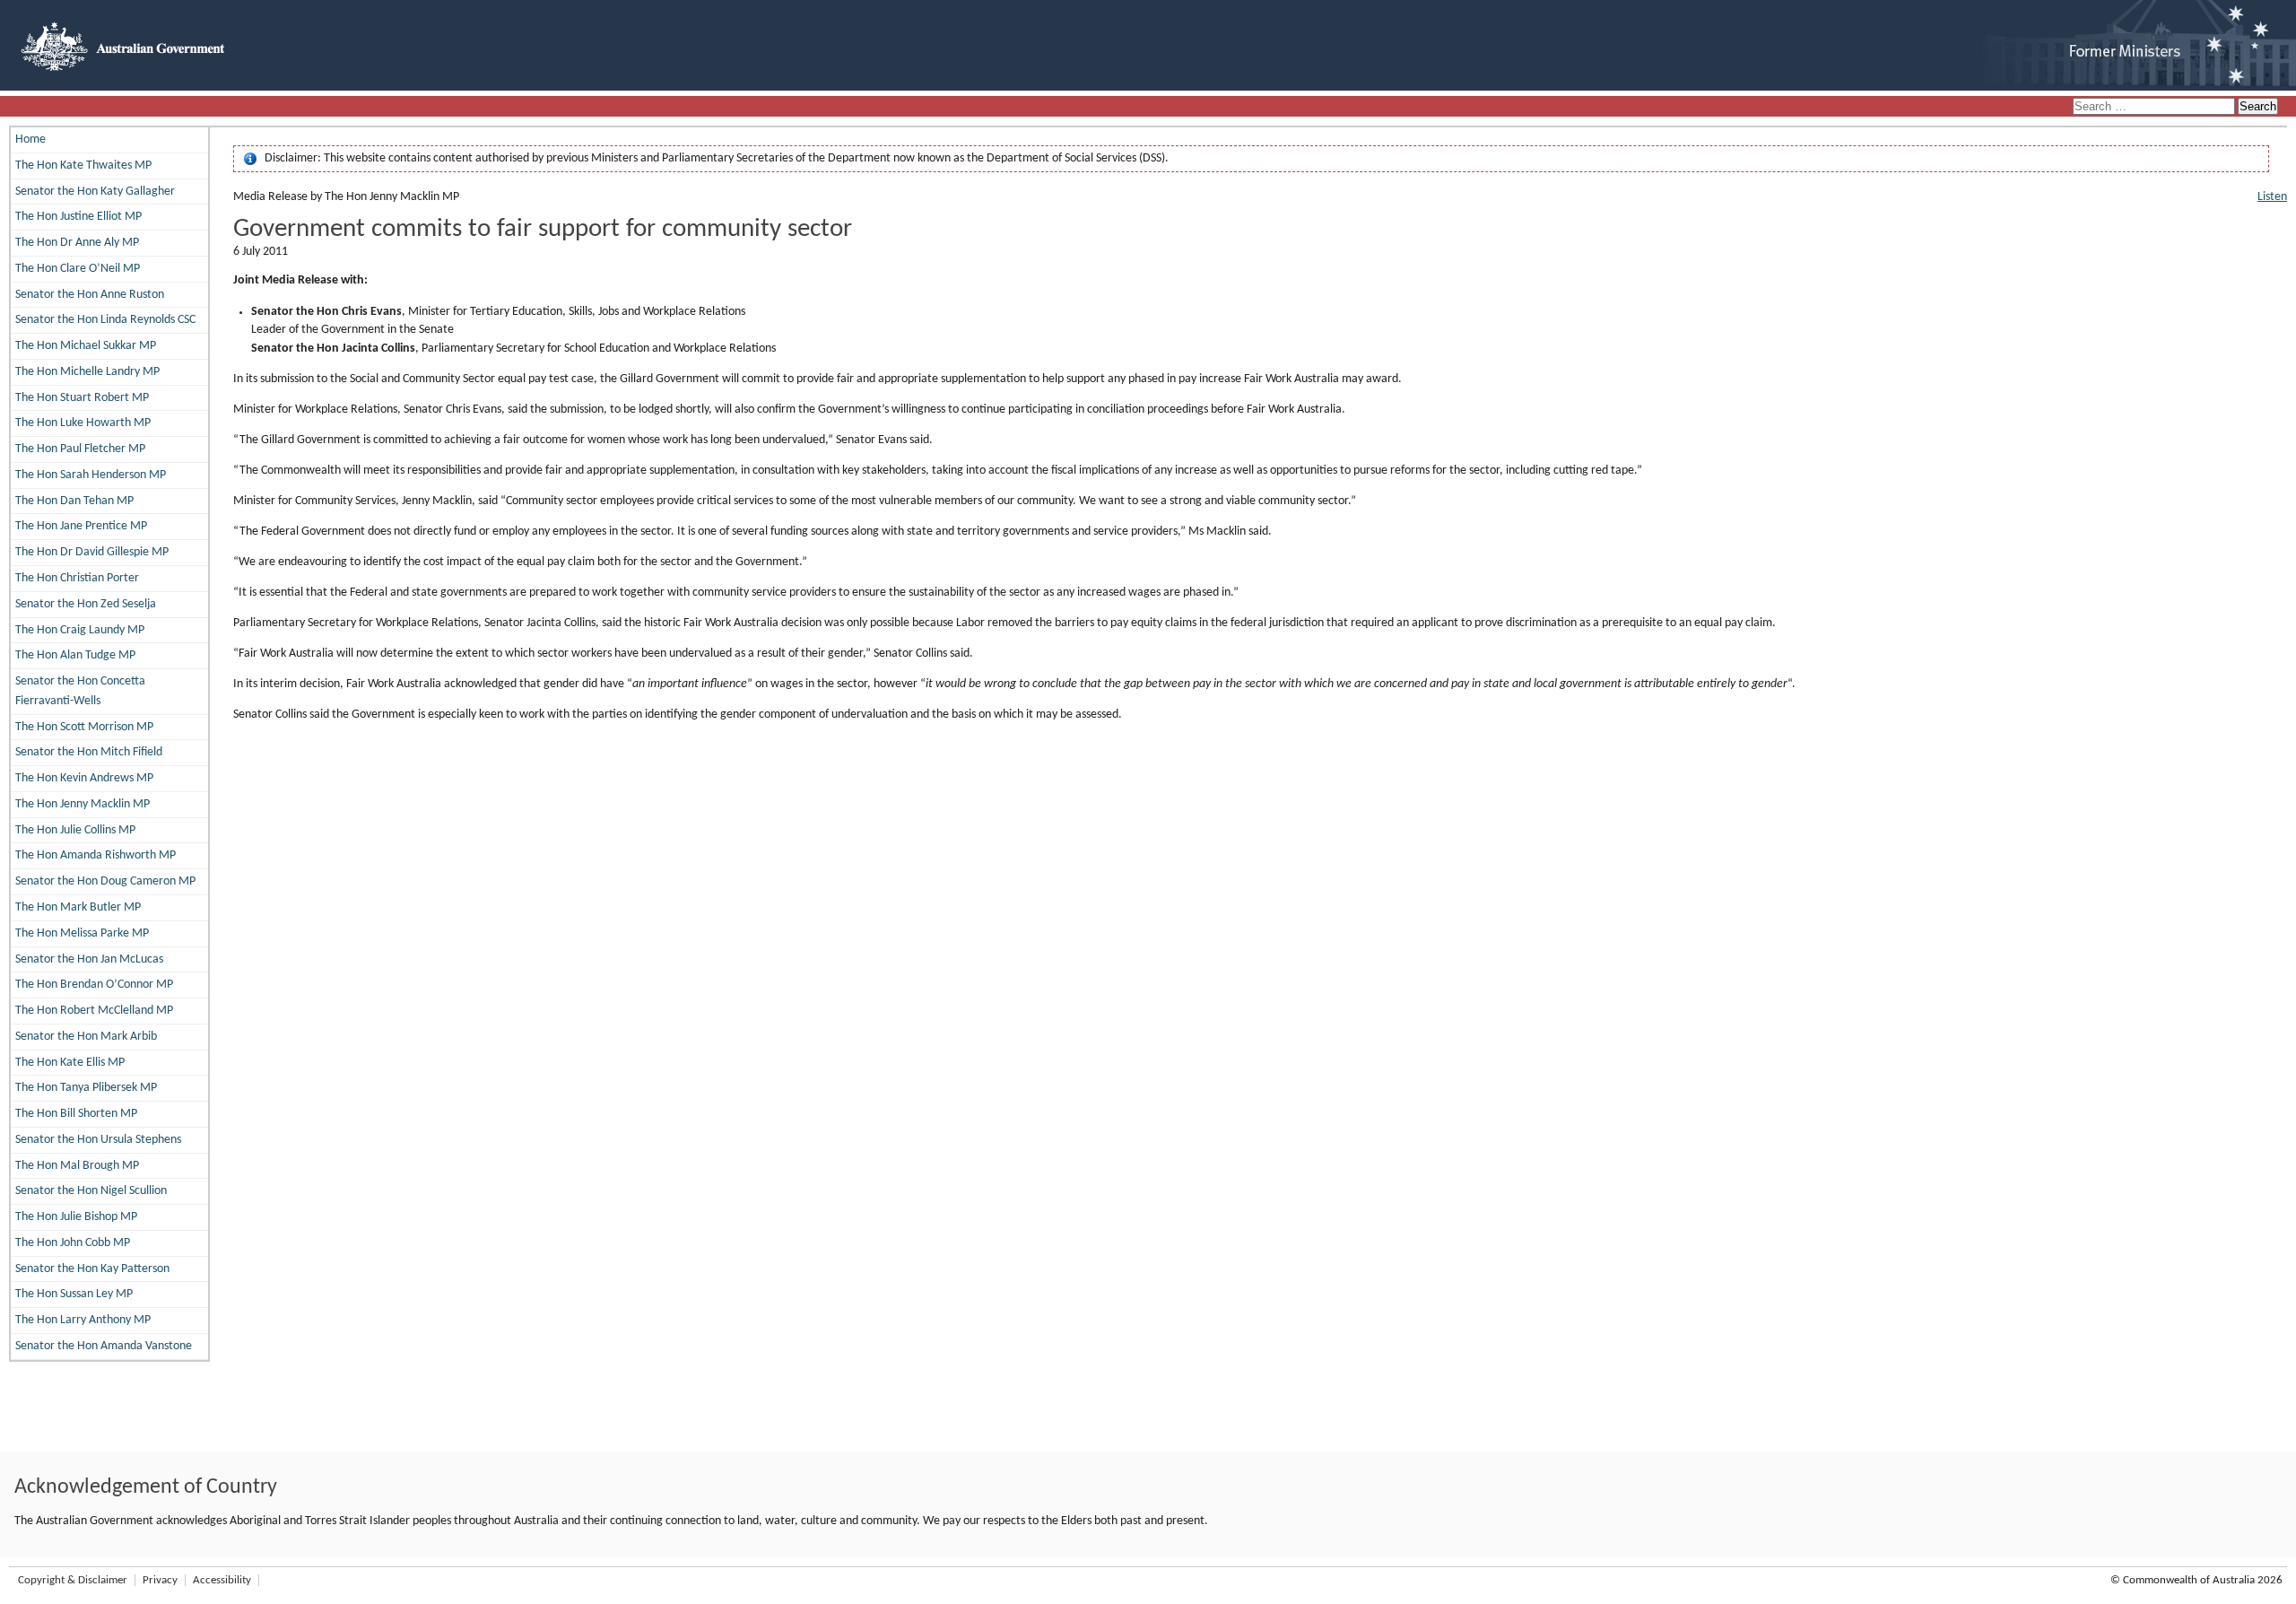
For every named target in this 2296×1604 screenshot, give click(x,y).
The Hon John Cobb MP (73, 1243)
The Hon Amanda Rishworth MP (96, 855)
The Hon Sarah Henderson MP (91, 475)
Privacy (160, 1580)
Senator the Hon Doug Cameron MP (105, 881)
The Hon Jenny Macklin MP (83, 804)
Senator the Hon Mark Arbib (86, 1037)
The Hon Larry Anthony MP (83, 1320)
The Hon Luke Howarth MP (83, 423)
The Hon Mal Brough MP (77, 1166)
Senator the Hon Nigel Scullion (91, 1191)
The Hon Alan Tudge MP (75, 655)
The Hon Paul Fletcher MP (80, 449)
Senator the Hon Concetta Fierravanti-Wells (80, 691)
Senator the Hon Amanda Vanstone (104, 1346)
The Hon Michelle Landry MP (87, 372)
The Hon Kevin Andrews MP (84, 778)
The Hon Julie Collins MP (75, 830)
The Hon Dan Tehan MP (74, 501)
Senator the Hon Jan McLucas (89, 959)
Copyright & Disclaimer (73, 1580)
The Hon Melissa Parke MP (82, 933)
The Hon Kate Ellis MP (70, 1063)
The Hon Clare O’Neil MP (78, 269)
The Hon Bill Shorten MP (76, 1114)
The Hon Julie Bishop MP (76, 1217)
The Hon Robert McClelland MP (94, 1011)
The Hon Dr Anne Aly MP (77, 243)
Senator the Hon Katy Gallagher (95, 192)
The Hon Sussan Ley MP (74, 1294)
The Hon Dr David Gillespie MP (92, 552)
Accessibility (222, 1580)
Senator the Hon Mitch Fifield (89, 752)
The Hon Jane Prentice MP (81, 526)
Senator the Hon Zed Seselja (86, 604)
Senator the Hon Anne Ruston (90, 295)
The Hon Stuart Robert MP (82, 398)
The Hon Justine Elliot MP (78, 217)
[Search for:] (2155, 107)
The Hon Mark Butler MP (78, 907)
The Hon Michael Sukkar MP (86, 346)
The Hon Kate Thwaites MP (83, 166)
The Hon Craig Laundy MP (80, 630)
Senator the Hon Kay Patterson (92, 1269)
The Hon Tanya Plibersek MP (86, 1088)
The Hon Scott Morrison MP (84, 727)
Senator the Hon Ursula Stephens (98, 1140)
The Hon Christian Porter (77, 578)
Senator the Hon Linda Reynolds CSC (105, 320)
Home (30, 139)
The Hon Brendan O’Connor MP (94, 985)
